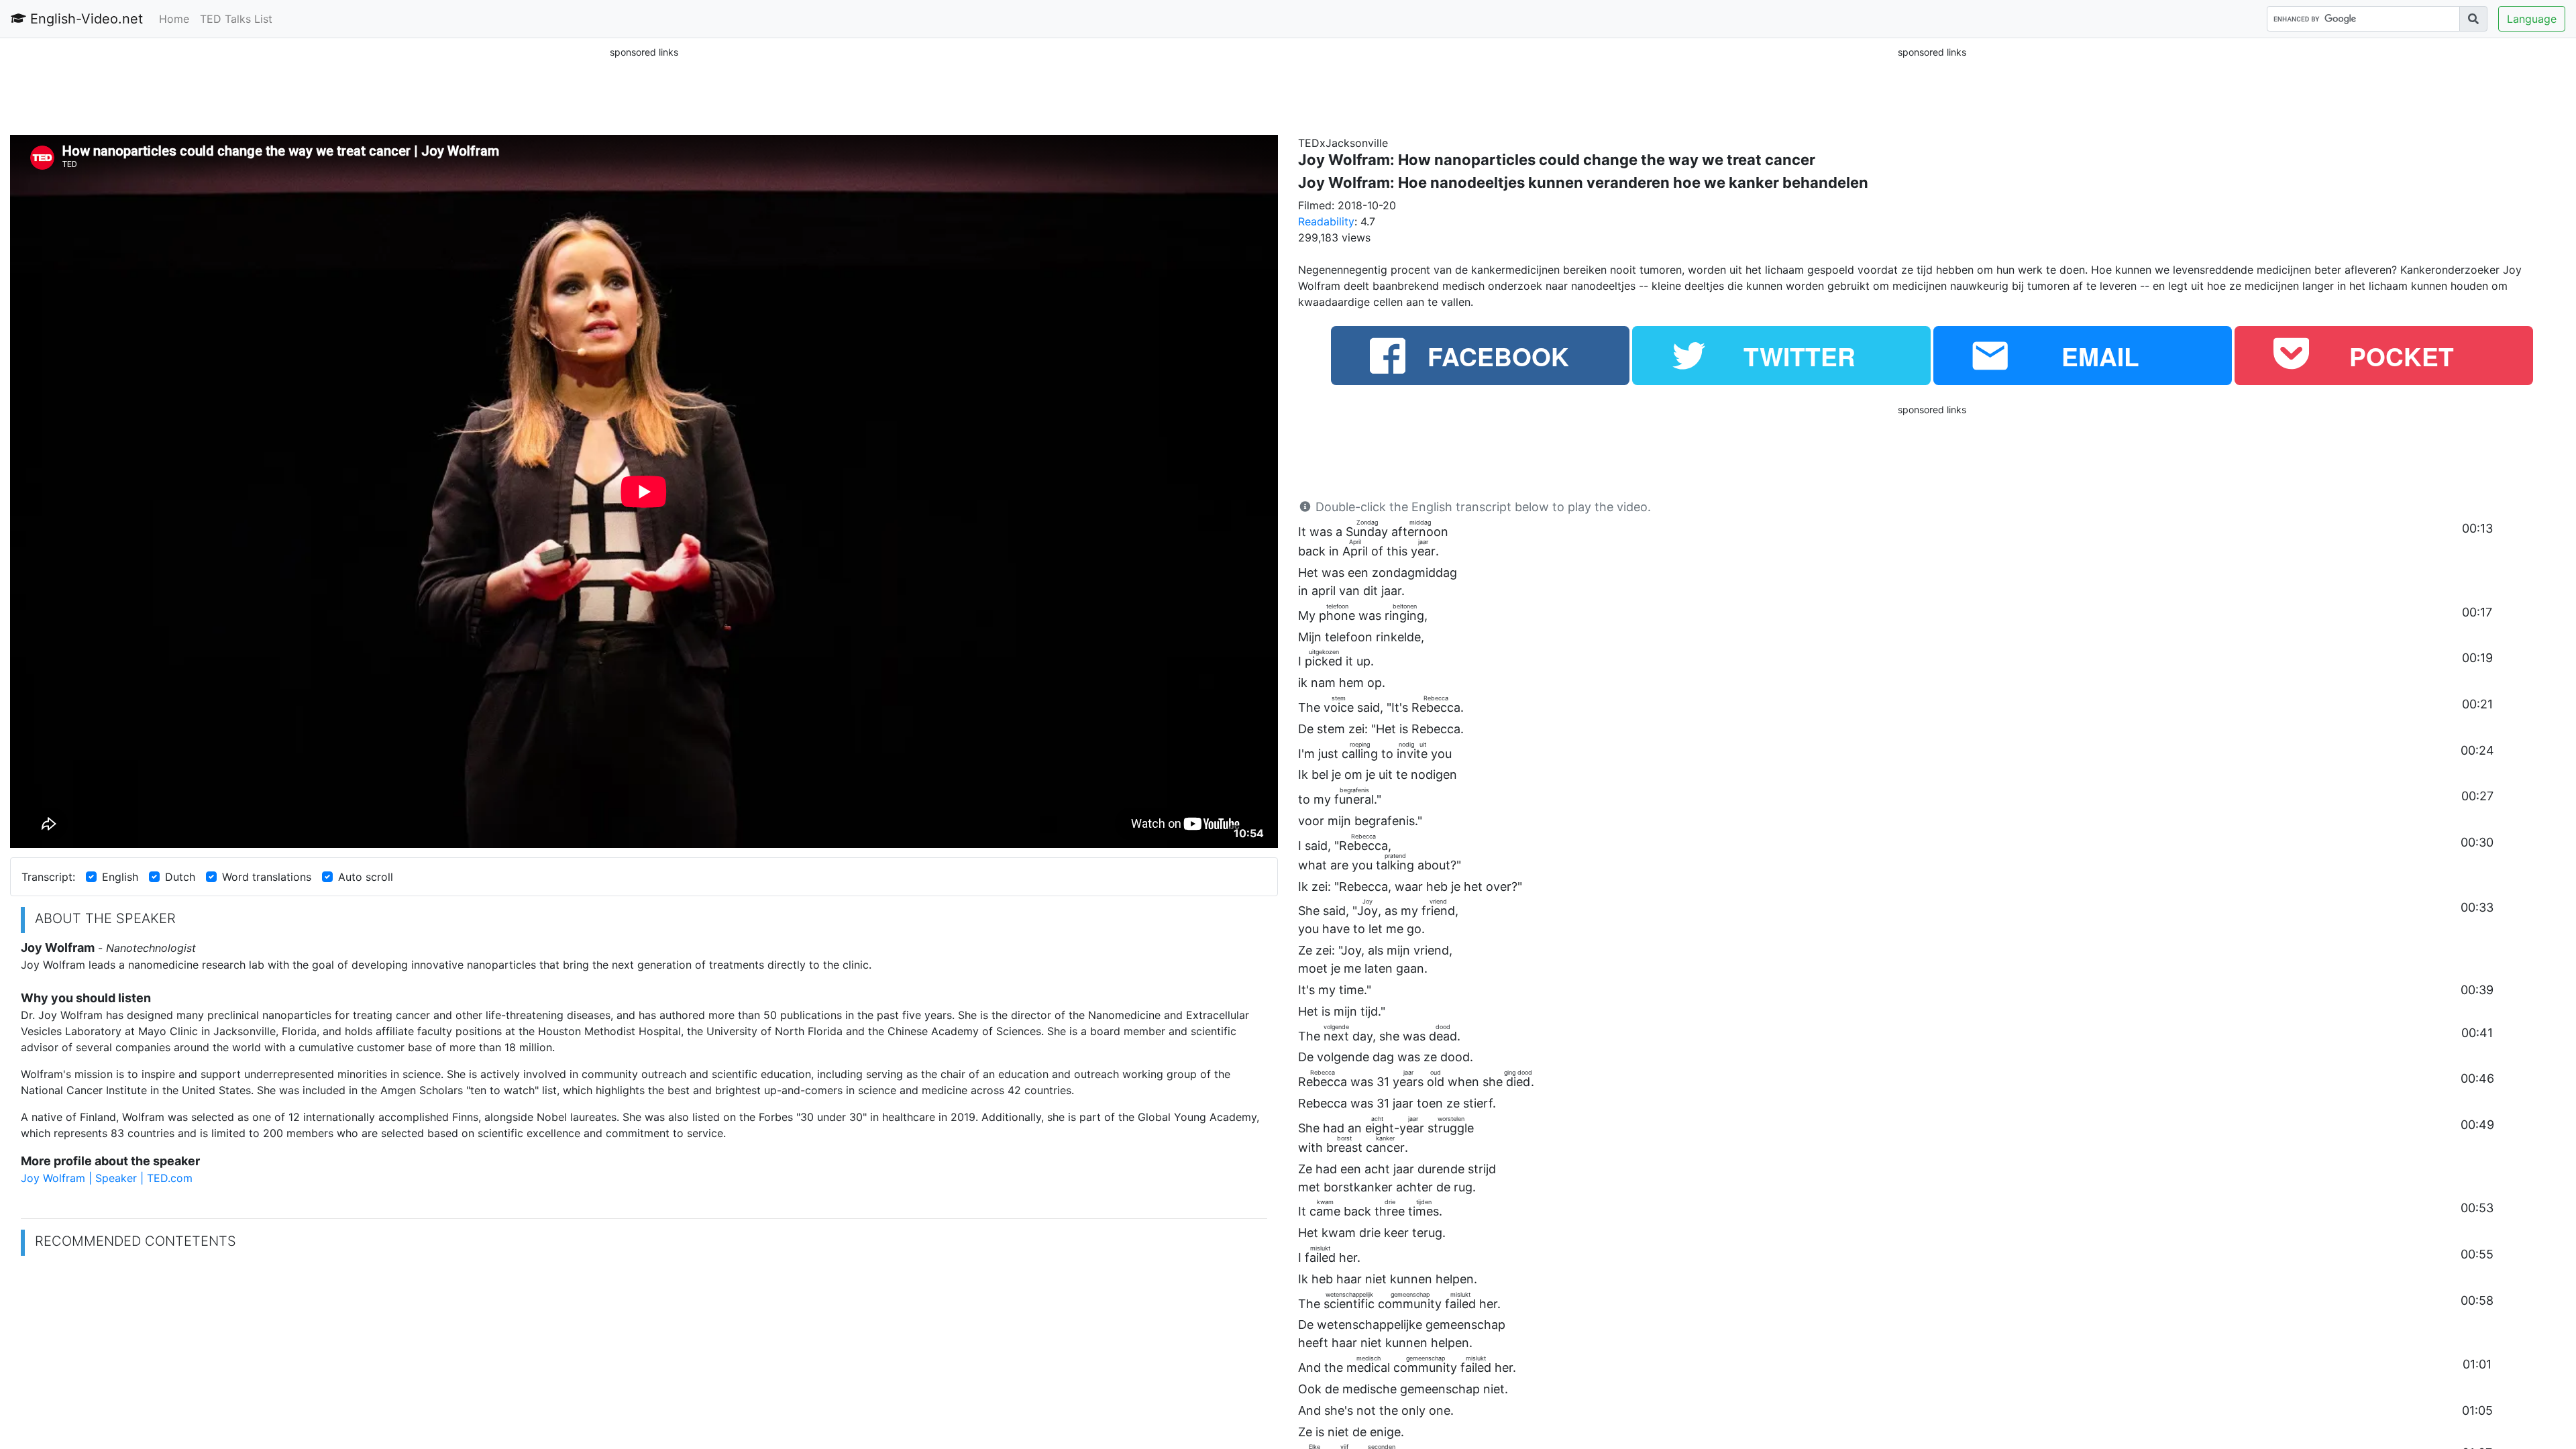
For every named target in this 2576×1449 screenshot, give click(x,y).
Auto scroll (366, 877)
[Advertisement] (644, 90)
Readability (1326, 221)
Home (174, 19)
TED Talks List (236, 19)
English (120, 877)
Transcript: (48, 877)
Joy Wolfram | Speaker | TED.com (107, 1178)
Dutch (180, 877)
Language (2532, 19)
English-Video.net (85, 19)
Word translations (267, 877)
